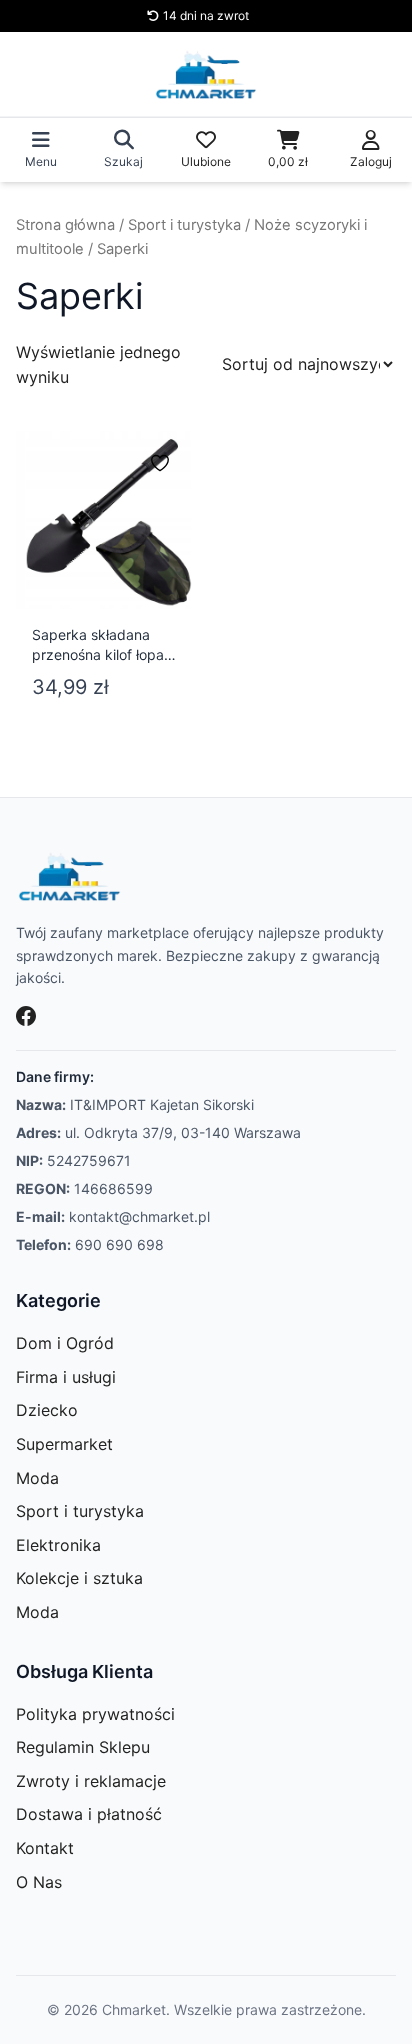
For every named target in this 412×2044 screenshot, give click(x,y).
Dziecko (47, 1410)
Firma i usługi (66, 1377)
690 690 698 (119, 1244)
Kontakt (45, 1848)
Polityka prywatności (95, 1714)
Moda (37, 1478)
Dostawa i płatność (89, 1814)
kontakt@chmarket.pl (139, 1216)
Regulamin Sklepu (83, 1747)
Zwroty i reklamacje (91, 1781)
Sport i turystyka (184, 225)
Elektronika (58, 1545)
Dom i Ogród (65, 1343)
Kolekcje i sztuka (79, 1578)
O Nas (39, 1882)
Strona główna (65, 225)
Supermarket (64, 1444)
